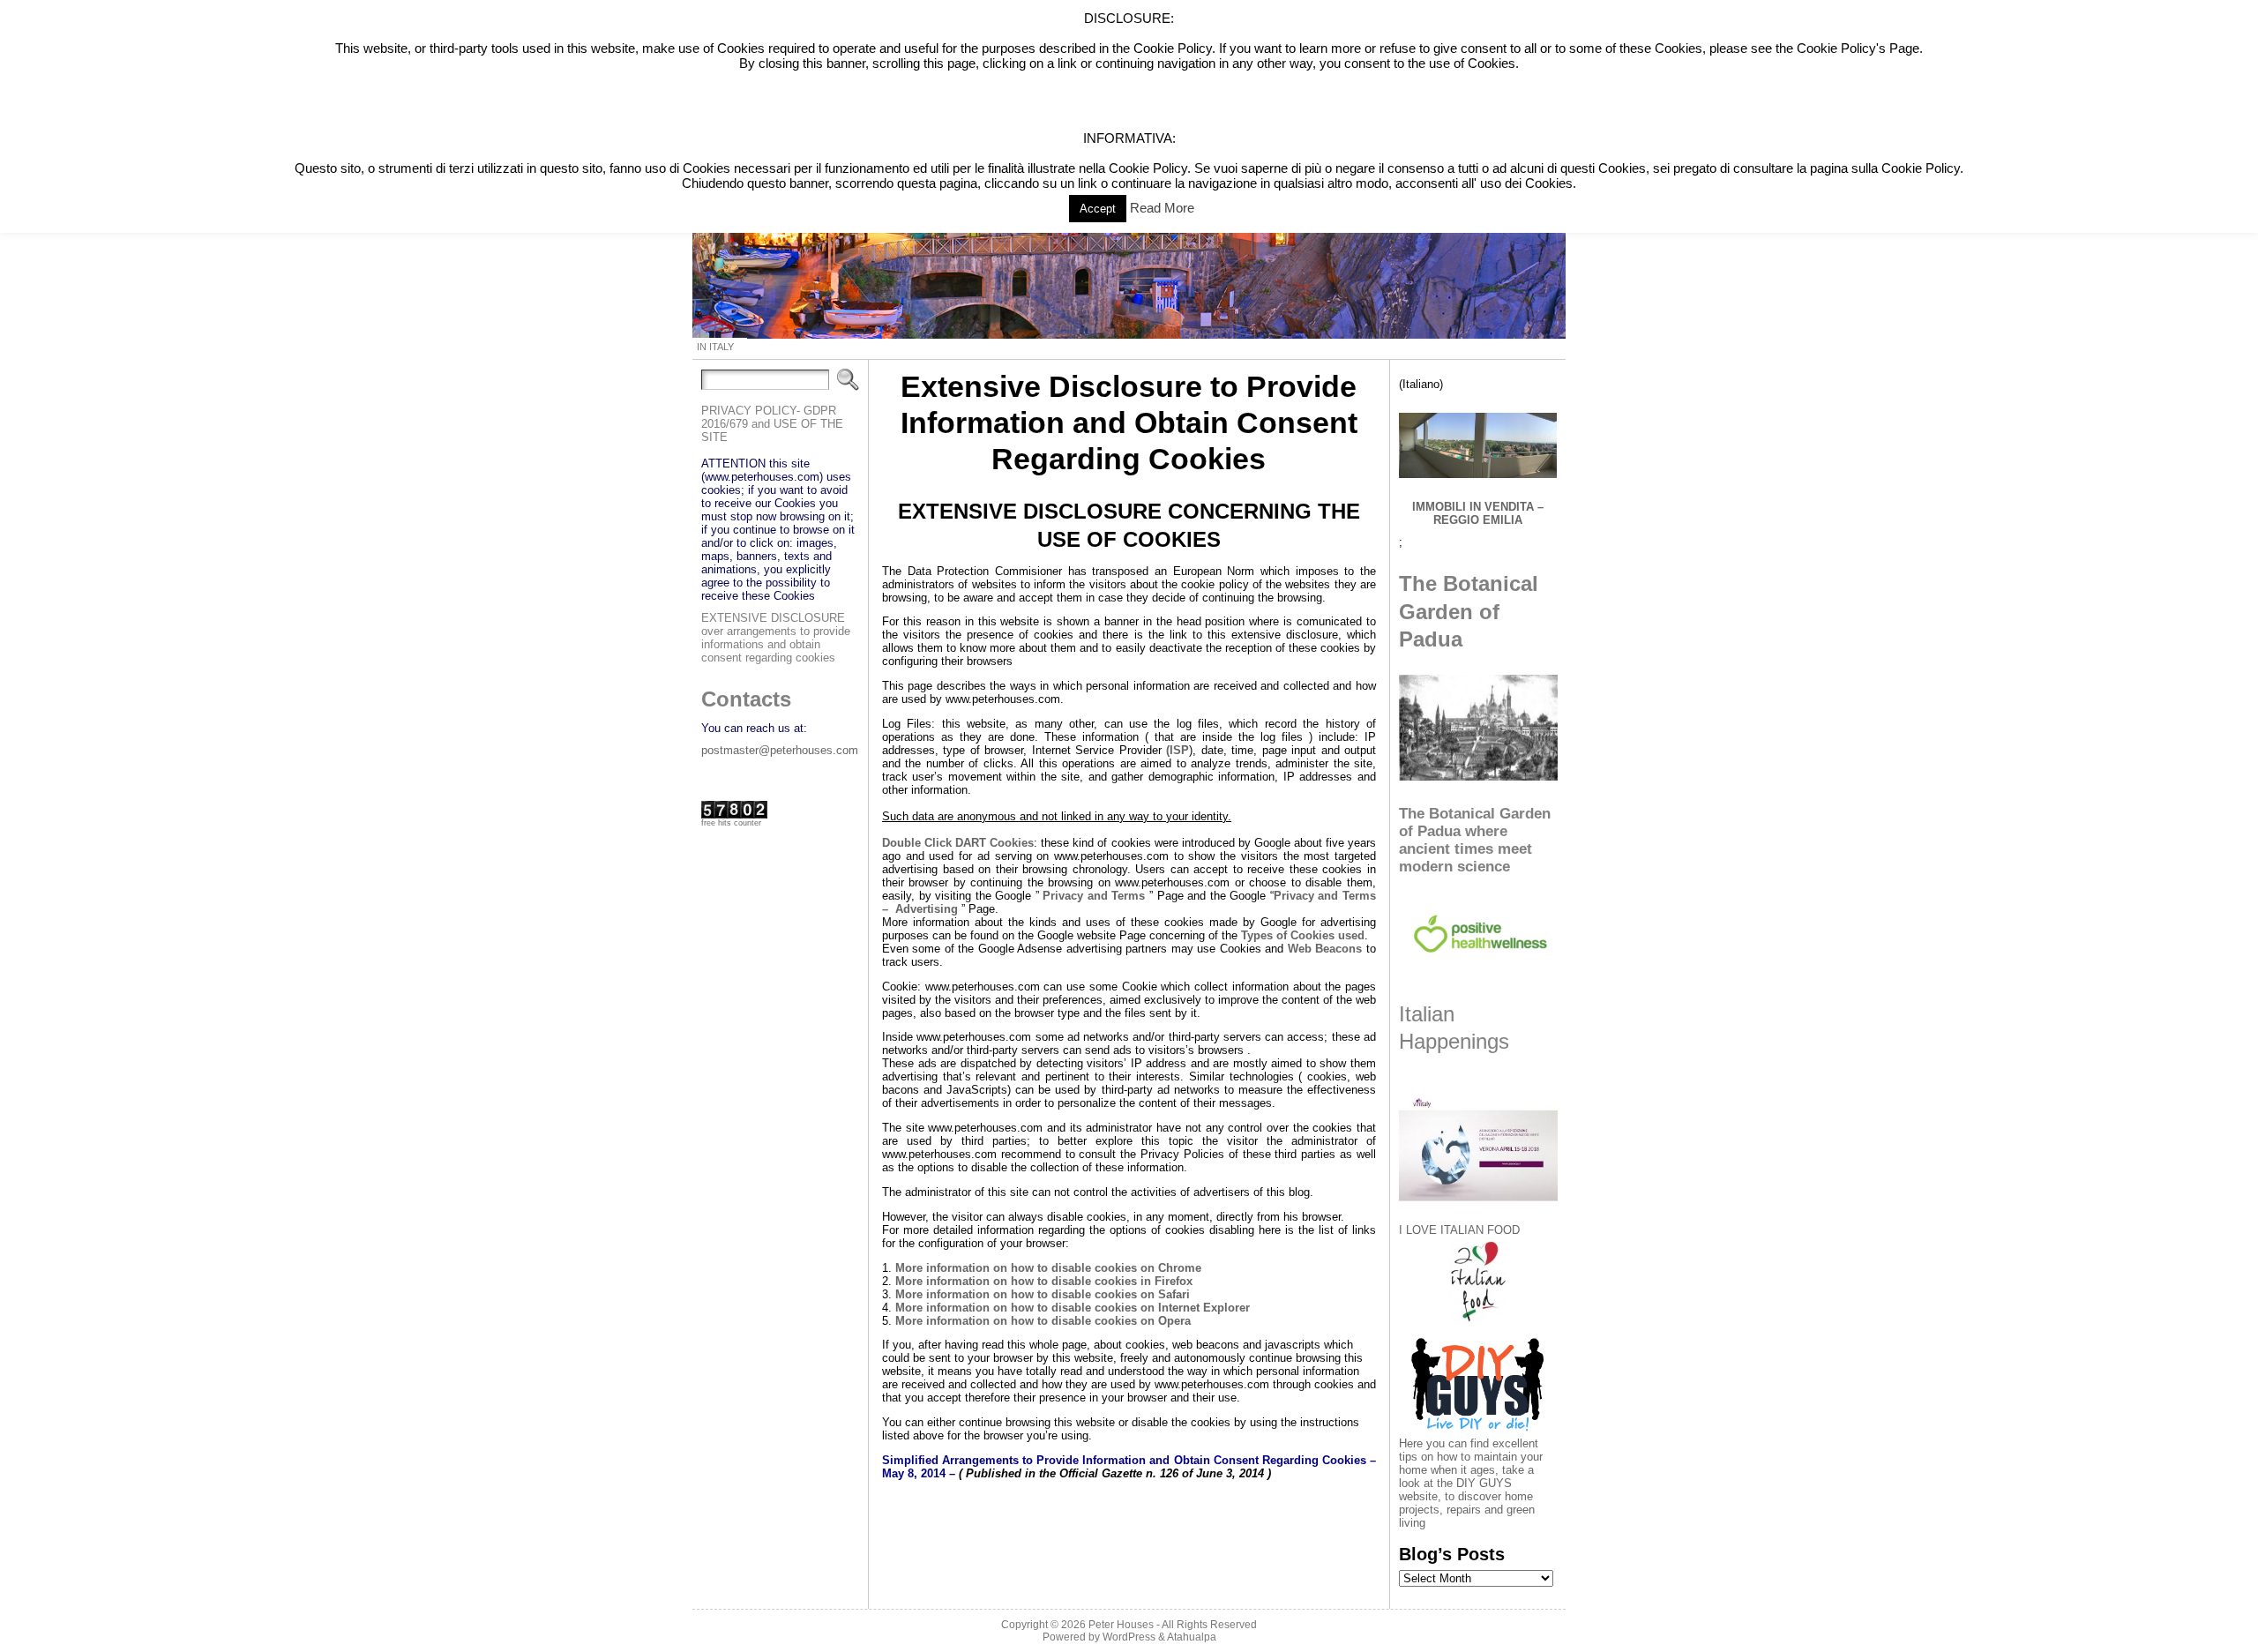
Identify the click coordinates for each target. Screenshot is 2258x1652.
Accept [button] (1098, 209)
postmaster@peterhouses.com (780, 750)
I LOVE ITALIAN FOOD (1459, 1230)
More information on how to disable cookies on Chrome (1048, 1268)
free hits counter (731, 823)
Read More (1162, 208)
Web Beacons (1325, 949)
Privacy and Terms (1094, 896)
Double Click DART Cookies (958, 843)
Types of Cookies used (1303, 935)
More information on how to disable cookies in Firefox (1042, 1281)
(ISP (1178, 750)
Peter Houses (1121, 1625)
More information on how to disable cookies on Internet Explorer (1073, 1308)
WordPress (1129, 1637)
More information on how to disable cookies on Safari (1041, 1294)
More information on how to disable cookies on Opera (1041, 1321)
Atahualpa (1192, 1637)
